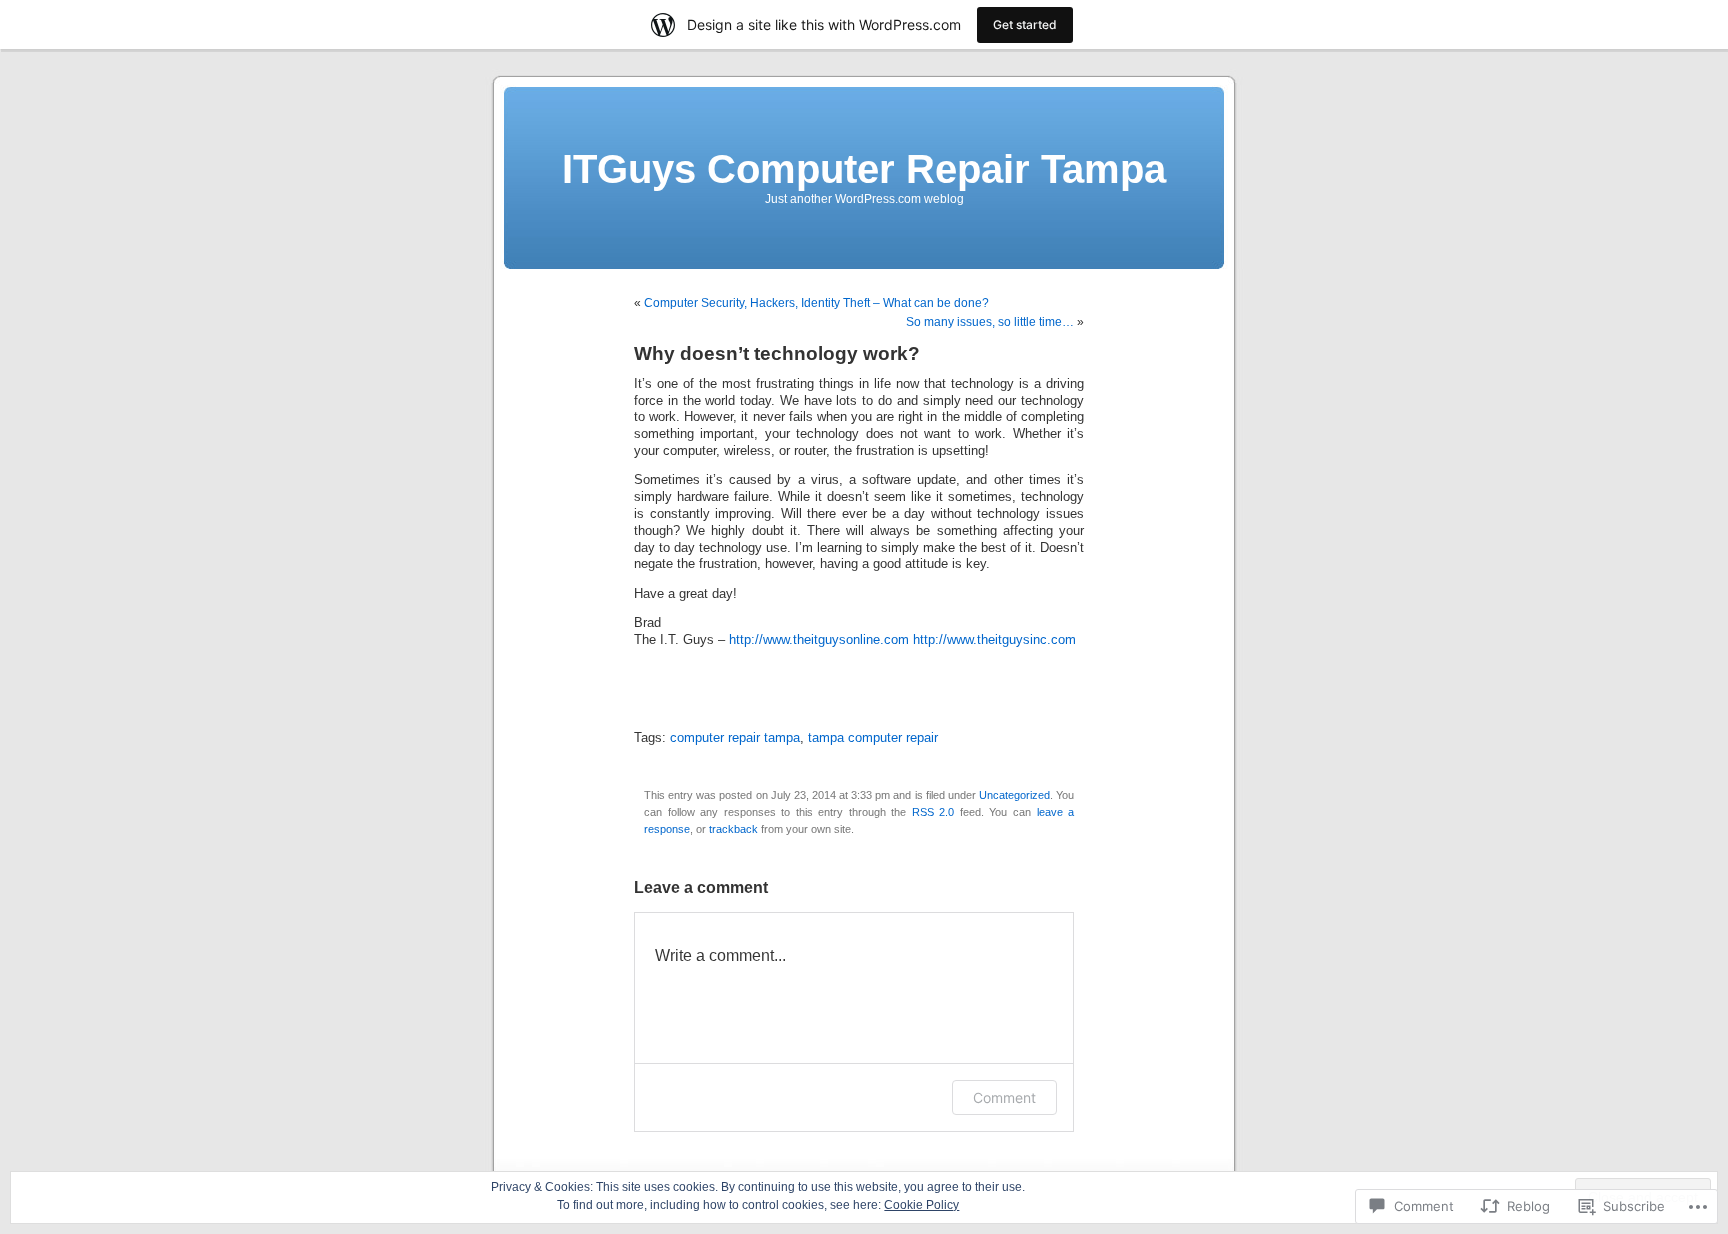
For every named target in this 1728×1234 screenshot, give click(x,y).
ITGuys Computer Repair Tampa (864, 169)
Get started (1025, 24)
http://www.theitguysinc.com (994, 640)
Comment (1004, 1097)
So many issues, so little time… (990, 322)
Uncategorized (1014, 795)
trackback (733, 829)
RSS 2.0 (933, 812)
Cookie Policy (921, 1205)
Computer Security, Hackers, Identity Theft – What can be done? (816, 303)
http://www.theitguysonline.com (819, 640)
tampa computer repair (873, 738)
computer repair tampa (735, 738)
